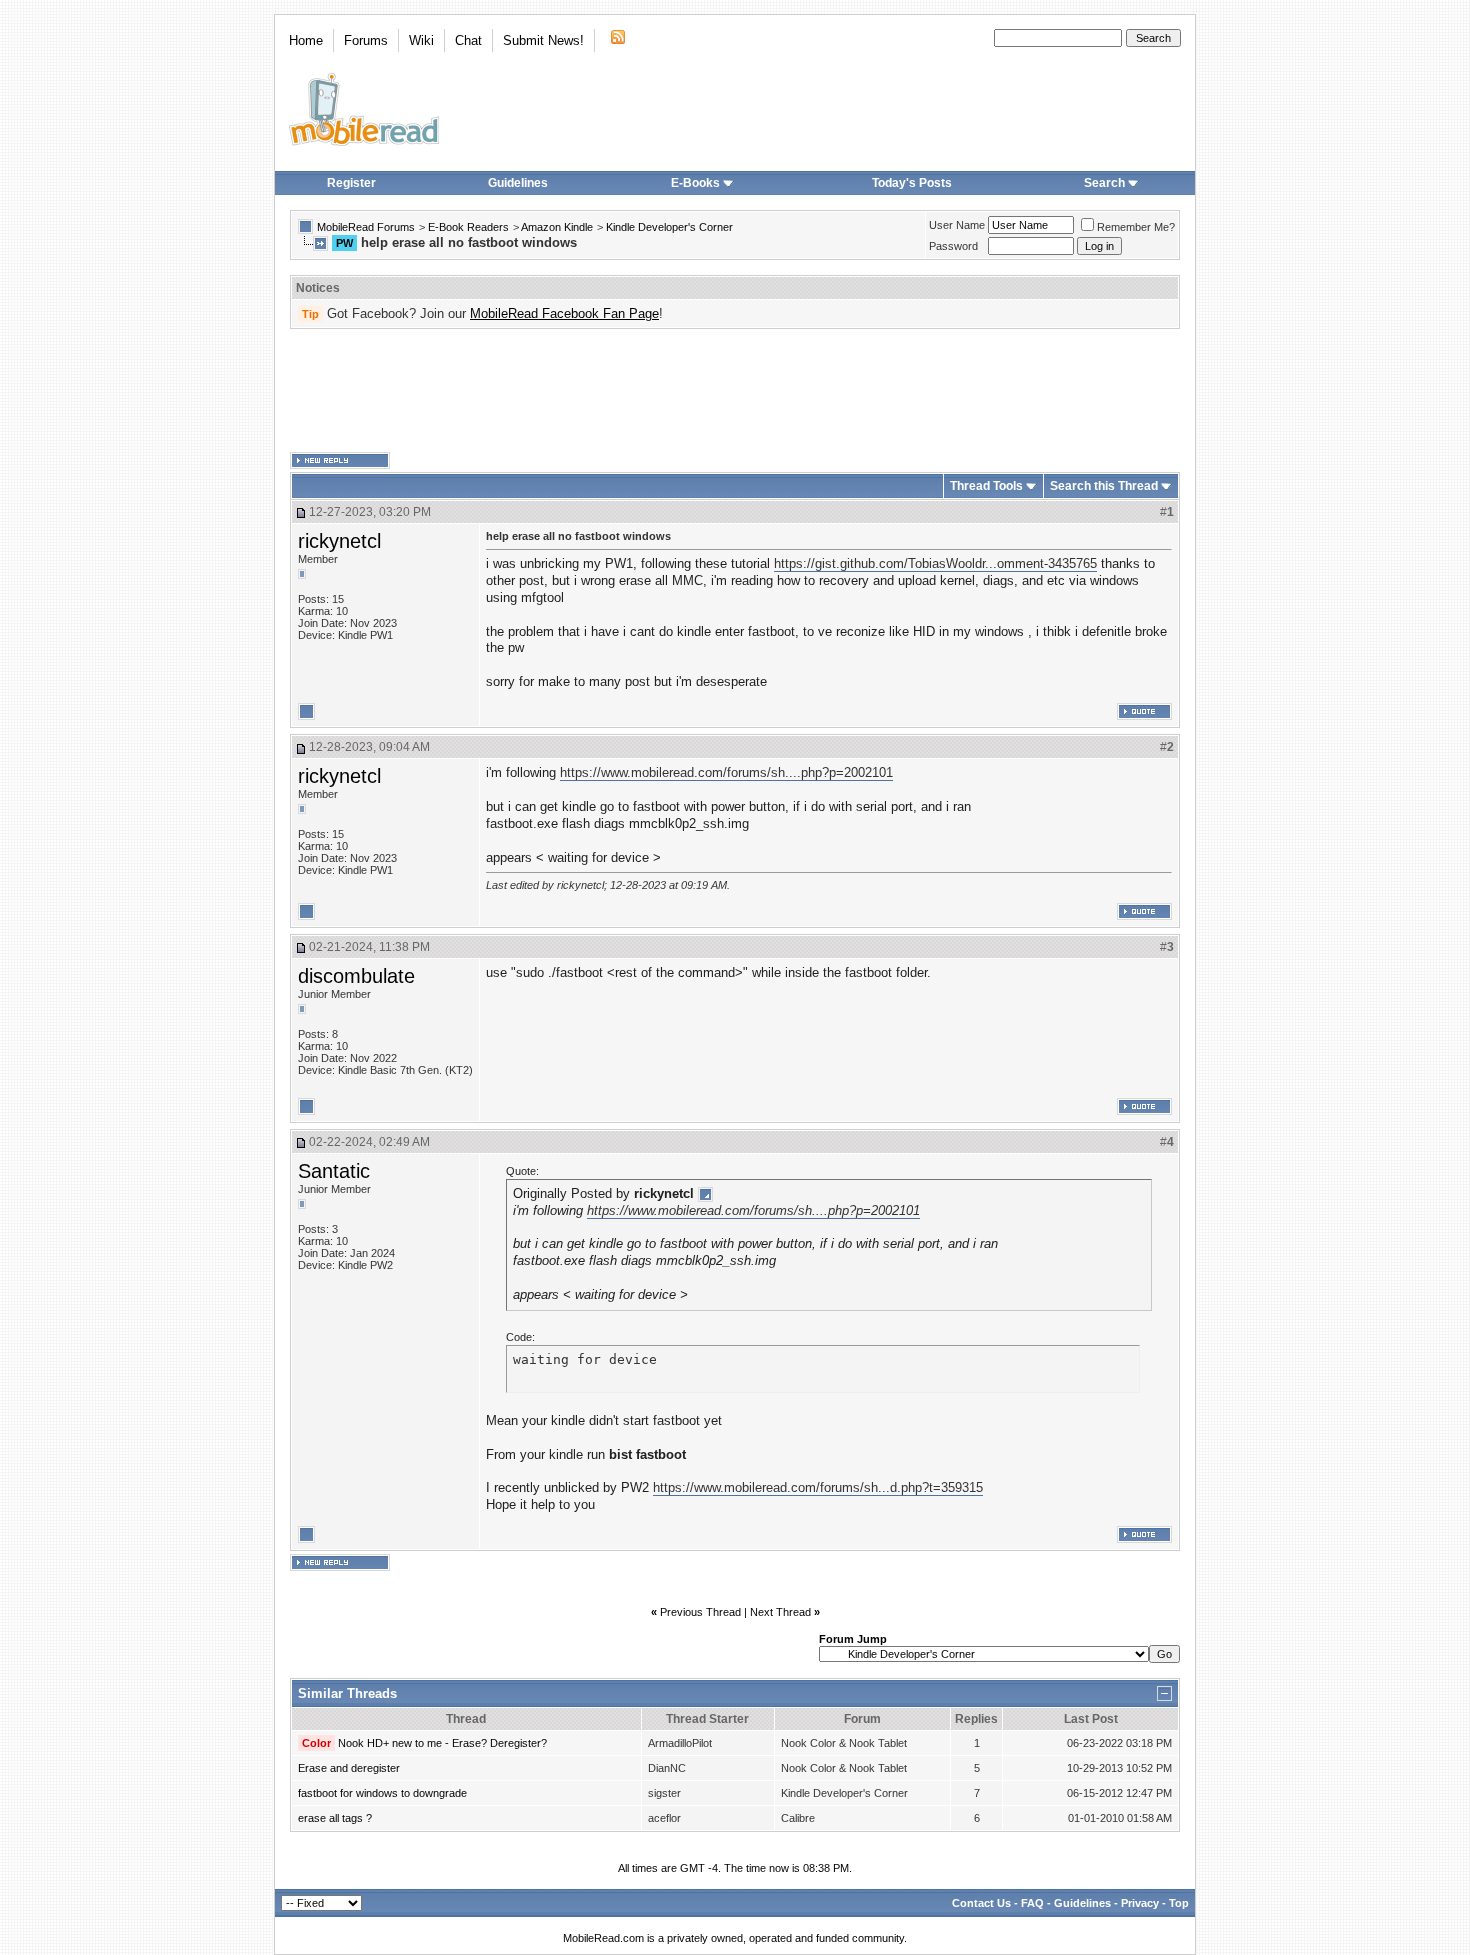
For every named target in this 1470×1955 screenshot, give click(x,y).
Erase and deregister (349, 1768)
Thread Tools (986, 486)
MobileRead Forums (366, 227)
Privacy (1140, 1903)
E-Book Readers (468, 227)
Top (1179, 1903)
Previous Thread (700, 1612)
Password (953, 246)
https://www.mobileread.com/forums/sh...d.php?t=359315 (818, 1487)
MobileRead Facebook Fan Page (564, 313)
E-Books (695, 183)
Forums (366, 40)
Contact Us (981, 1903)
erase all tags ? (335, 1818)
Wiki (421, 40)
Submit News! (543, 40)
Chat (468, 40)
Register (351, 183)
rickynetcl (339, 541)
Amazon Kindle (557, 227)
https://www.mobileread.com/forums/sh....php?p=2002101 (726, 772)
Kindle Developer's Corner (669, 227)
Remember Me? (1136, 227)
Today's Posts (912, 183)
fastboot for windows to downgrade (382, 1793)
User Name (957, 225)
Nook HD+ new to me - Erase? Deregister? (442, 1743)
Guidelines (518, 183)
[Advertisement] (735, 391)
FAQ (1032, 1903)
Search (1104, 183)
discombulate (356, 976)
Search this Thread (1104, 486)
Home (306, 40)
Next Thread (780, 1612)
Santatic (334, 1171)
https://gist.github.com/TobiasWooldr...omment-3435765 (935, 563)
